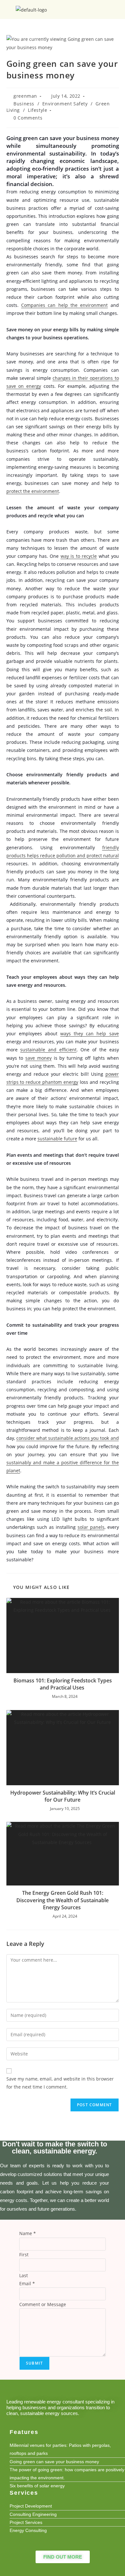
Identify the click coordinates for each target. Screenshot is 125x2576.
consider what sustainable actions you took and (68, 1438)
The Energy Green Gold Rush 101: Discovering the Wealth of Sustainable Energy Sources (63, 1900)
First (24, 2255)
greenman (25, 96)
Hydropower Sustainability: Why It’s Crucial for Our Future (63, 1796)
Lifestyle (37, 110)
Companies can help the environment (64, 305)
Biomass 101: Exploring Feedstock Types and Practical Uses (63, 1684)
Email (27, 2283)
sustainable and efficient (48, 1050)
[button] (117, 9)
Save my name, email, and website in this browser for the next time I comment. (60, 2083)
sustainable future (57, 1139)
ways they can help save (90, 1034)
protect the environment (33, 491)
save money (38, 1058)
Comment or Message (43, 2304)
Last (24, 2275)
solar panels (91, 1527)
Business (24, 104)
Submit (34, 2363)
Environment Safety (65, 104)
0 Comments (28, 118)
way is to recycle (79, 556)
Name (28, 2233)
